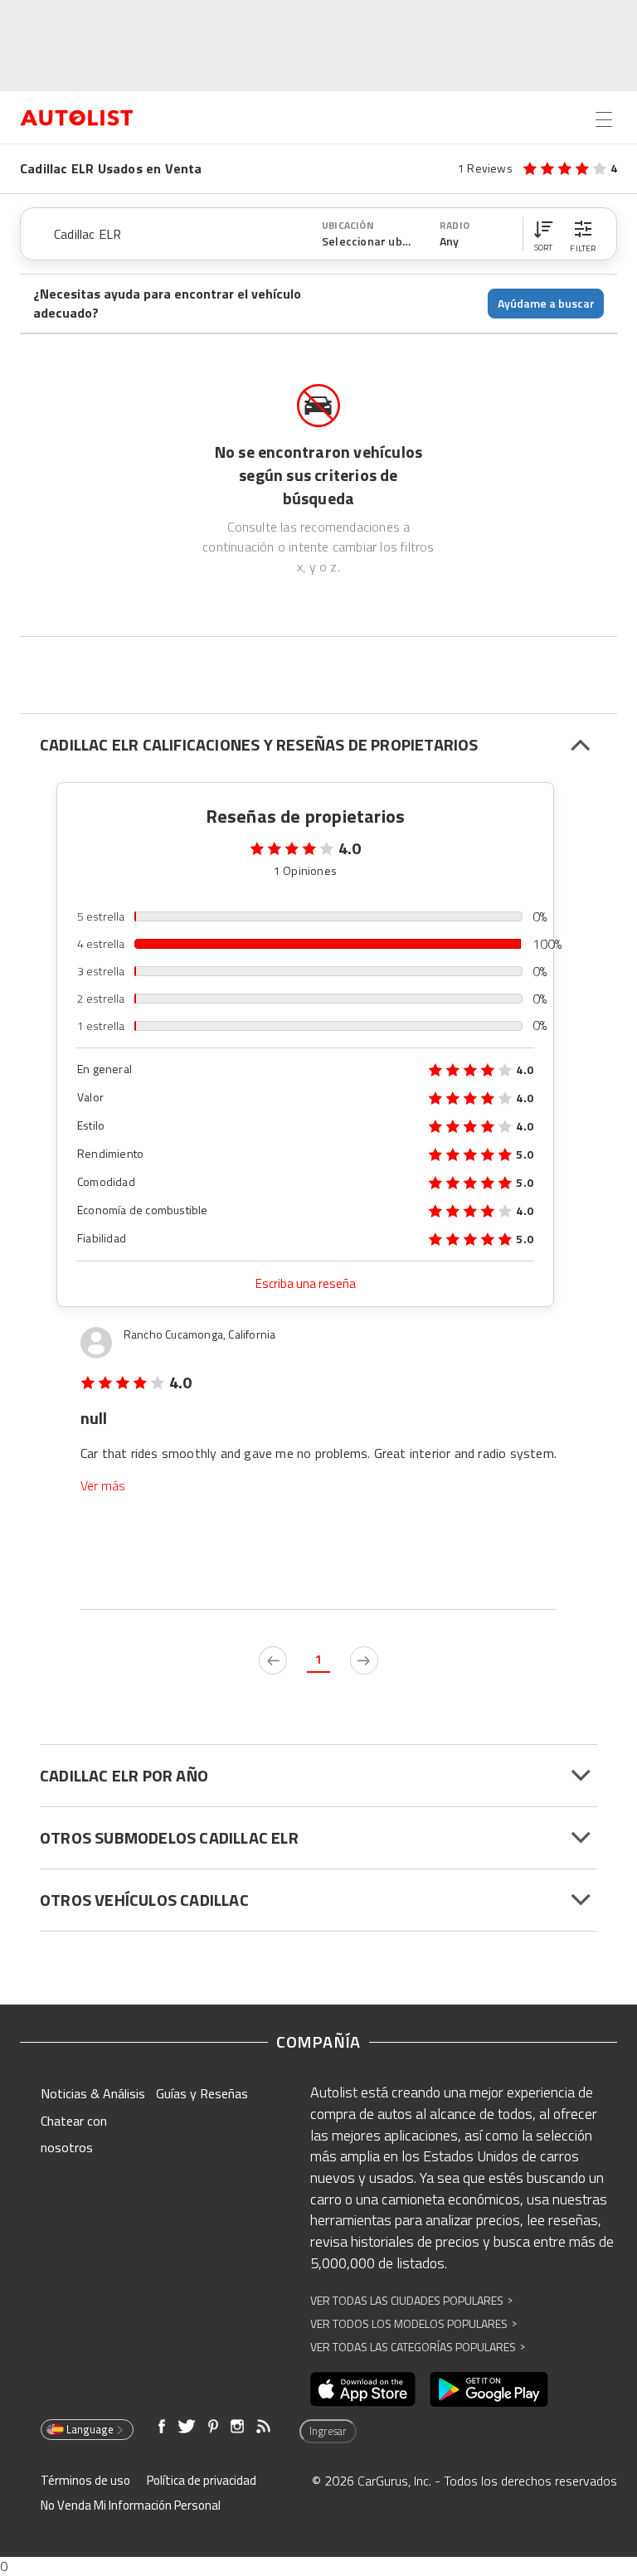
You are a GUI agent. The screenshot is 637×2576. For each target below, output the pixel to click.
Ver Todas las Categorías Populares (418, 2347)
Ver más (103, 1486)
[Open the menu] (604, 119)
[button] (543, 234)
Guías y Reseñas (202, 2093)
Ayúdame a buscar (546, 303)
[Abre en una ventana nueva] (363, 2389)
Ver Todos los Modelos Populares (413, 2323)
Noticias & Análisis (93, 2093)
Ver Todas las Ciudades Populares (411, 2300)
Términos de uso (85, 2480)
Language (90, 2429)
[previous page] (273, 1660)
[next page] (364, 1660)
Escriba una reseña (306, 1283)
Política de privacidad (202, 2480)
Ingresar (328, 2431)
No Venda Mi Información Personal (131, 2505)
